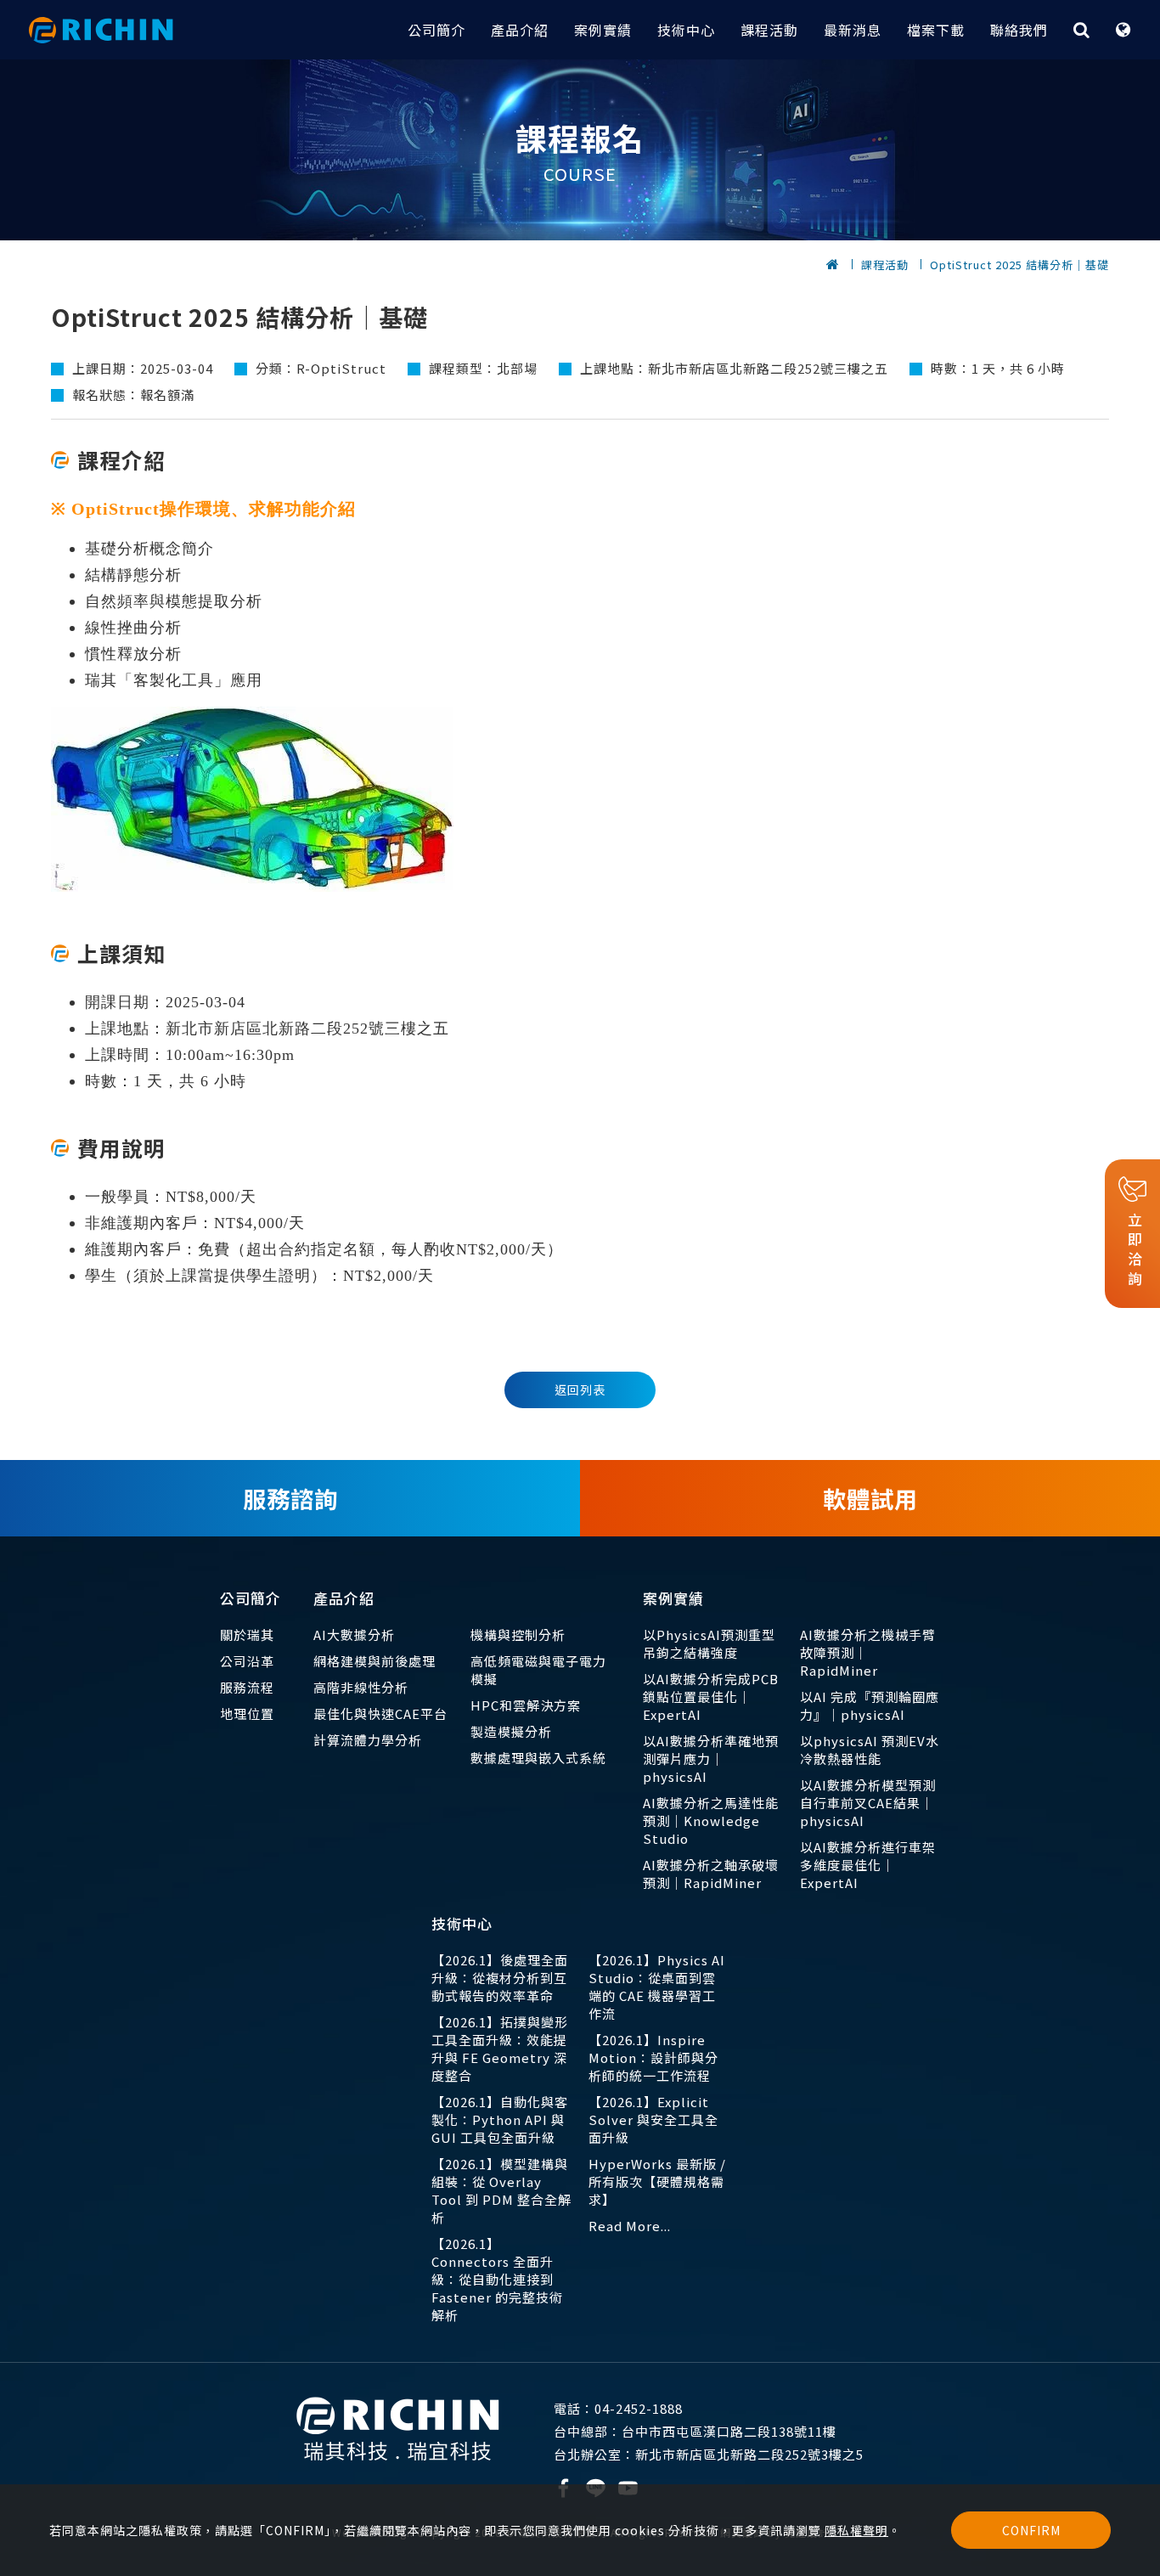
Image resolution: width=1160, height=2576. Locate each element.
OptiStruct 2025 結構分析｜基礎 (1019, 265)
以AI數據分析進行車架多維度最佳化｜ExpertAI (868, 1865)
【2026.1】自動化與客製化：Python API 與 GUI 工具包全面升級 (500, 2119)
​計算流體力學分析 (368, 1740)
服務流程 (247, 1687)
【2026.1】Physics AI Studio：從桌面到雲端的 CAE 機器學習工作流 (657, 1987)
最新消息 (853, 30)
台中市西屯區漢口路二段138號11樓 (695, 2431)
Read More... (630, 2226)
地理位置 (247, 1714)
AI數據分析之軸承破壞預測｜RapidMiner (711, 1874)
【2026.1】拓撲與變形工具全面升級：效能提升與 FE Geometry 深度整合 (500, 2049)
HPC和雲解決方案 (526, 1705)
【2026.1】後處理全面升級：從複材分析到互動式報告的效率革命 (500, 1978)
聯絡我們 (1019, 30)
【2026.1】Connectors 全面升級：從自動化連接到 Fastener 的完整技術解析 (497, 2279)
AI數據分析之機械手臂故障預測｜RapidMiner (868, 1652)
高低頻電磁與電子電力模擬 (538, 1670)
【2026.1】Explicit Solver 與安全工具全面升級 (653, 2119)
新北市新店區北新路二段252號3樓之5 (709, 2454)
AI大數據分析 (354, 1635)
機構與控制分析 (518, 1635)
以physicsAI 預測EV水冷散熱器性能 (870, 1750)
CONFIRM (1031, 2530)
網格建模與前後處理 (374, 1661)
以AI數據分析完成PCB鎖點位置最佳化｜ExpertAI (711, 1697)
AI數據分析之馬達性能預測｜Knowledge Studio (711, 1821)
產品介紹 (520, 30)
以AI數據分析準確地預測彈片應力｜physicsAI (711, 1759)
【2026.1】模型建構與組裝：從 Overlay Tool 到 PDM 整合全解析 (501, 2190)
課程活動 (769, 30)
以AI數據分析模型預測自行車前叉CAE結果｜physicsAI (868, 1803)
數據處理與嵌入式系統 (538, 1758)
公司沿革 (247, 1661)
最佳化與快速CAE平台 (380, 1714)
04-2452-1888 (618, 2408)
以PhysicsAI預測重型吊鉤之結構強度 (709, 1643)
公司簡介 (436, 30)
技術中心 (686, 30)
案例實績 (603, 30)
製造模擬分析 (511, 1731)
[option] (580, 150)
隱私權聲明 (856, 2530)
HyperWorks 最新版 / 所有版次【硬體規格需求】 (657, 2181)
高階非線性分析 (361, 1687)
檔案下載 (936, 30)
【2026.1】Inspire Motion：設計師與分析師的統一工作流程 (653, 2057)
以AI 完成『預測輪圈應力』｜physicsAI (870, 1705)
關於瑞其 (247, 1635)
